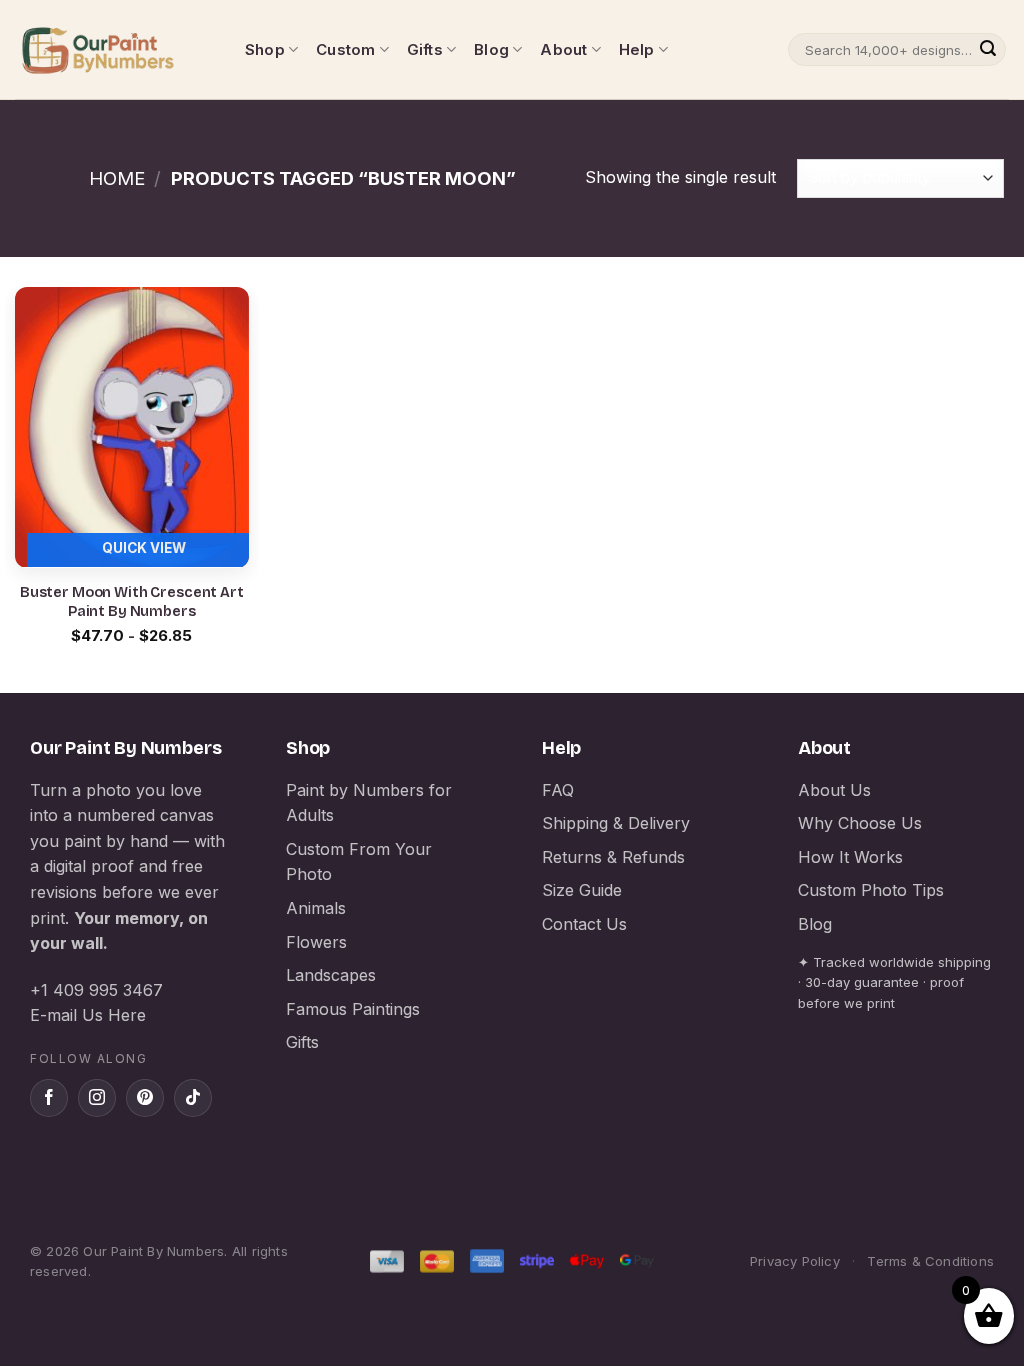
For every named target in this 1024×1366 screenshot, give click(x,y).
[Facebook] (49, 1098)
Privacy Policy (795, 1261)
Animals (316, 908)
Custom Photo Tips (871, 890)
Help (637, 49)
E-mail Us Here (88, 1015)
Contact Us (584, 924)
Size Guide (582, 890)
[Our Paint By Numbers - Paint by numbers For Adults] (115, 50)
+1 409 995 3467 (96, 990)
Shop (265, 49)
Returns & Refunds (613, 857)
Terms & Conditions (930, 1261)
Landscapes (331, 975)
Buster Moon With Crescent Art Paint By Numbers (132, 602)
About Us (834, 790)
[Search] (988, 50)
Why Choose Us (860, 823)
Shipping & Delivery (616, 823)
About (563, 49)
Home (117, 178)
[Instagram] (97, 1098)
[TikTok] (193, 1098)
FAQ (558, 790)
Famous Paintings (353, 1009)
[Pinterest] (145, 1098)
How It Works (850, 857)
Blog (491, 49)
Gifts (425, 49)
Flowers (316, 942)
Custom (345, 49)
